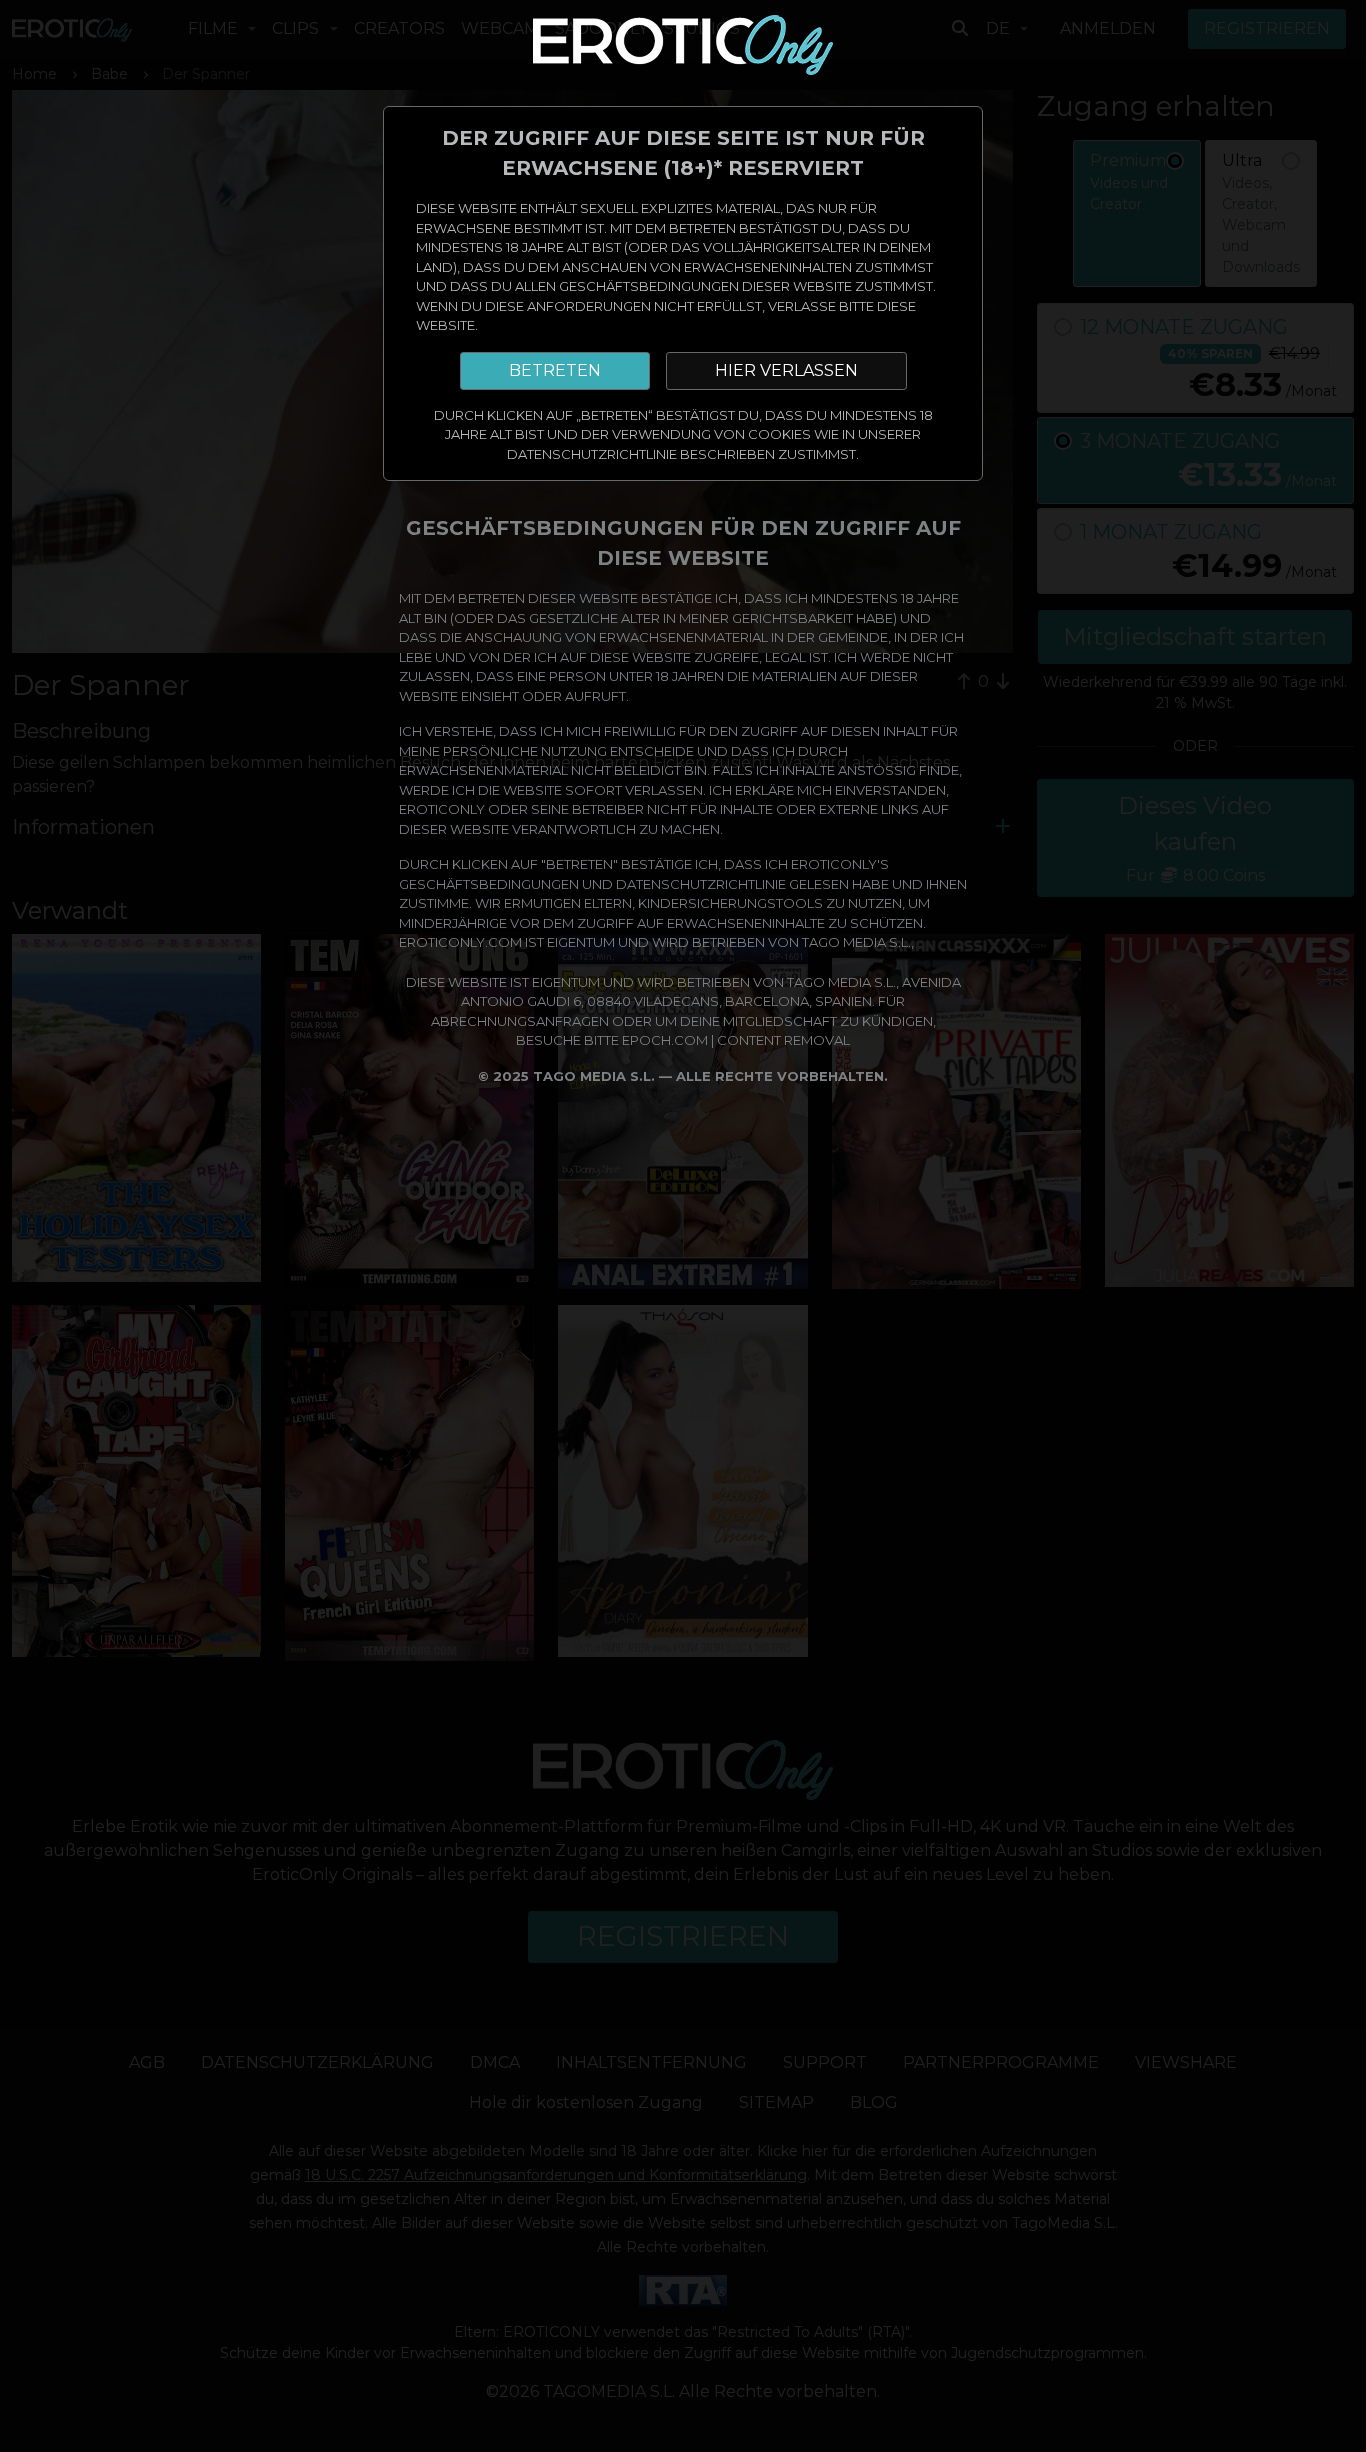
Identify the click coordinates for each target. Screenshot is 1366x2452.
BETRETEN (555, 370)
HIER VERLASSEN (786, 370)
